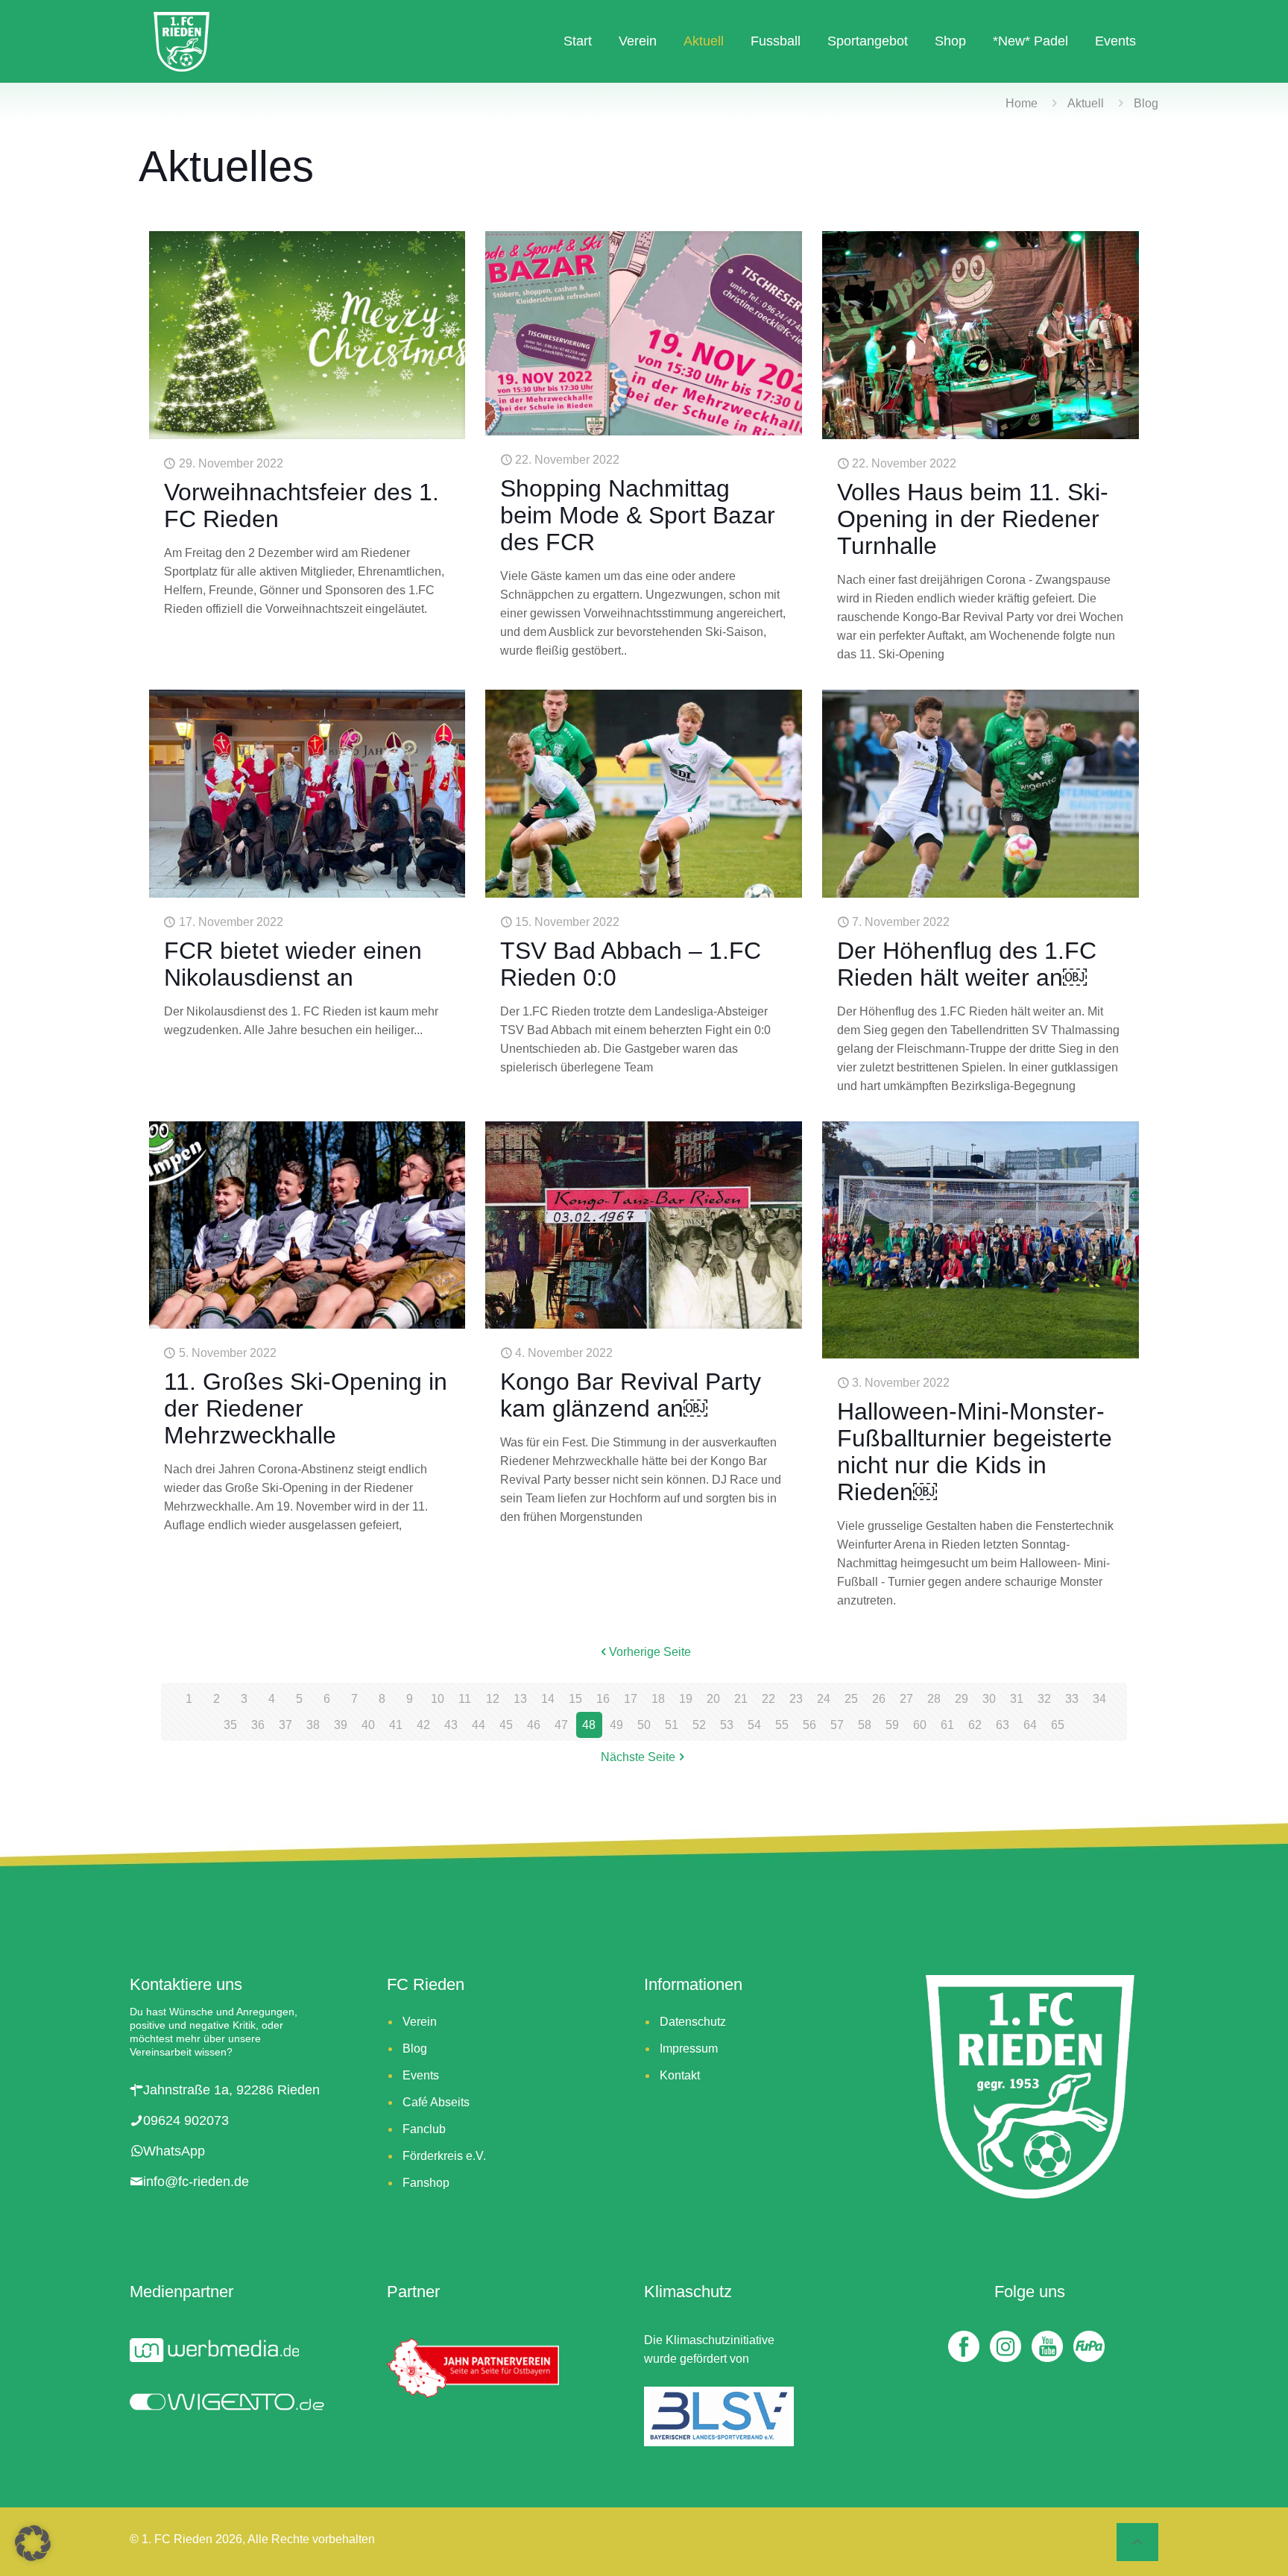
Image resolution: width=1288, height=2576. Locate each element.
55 (782, 1725)
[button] (33, 2543)
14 (548, 1699)
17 (631, 1699)
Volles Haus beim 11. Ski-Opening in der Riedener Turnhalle (973, 519)
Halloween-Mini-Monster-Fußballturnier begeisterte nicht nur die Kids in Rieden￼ (975, 1452)
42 (423, 1725)
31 (1017, 1699)
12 (493, 1699)
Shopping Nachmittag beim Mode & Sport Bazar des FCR (638, 515)
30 (989, 1699)
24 (824, 1699)
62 (975, 1725)
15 (575, 1699)
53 (727, 1725)
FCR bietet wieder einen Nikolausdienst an (293, 964)
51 (672, 1725)
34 (1099, 1699)
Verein (420, 2022)
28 (934, 1699)
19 (686, 1699)
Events (421, 2075)
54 (754, 1725)
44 (479, 1725)
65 (1058, 1725)
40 (368, 1725)
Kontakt (680, 2075)
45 (506, 1725)
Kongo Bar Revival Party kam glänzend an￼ (631, 1395)
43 (451, 1725)
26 (879, 1699)
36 (258, 1725)
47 (561, 1725)
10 (438, 1699)
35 (230, 1725)
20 (713, 1699)
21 (741, 1699)
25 (851, 1699)
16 (603, 1699)
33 (1072, 1699)
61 (947, 1725)
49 (616, 1725)
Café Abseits (436, 2102)
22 (768, 1699)
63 (1003, 1725)
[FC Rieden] (181, 41)
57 (837, 1725)
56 (809, 1725)
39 (341, 1725)
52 (699, 1725)
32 (1044, 1699)
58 (865, 1725)
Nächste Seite (638, 1757)
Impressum (689, 2048)
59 (892, 1725)
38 (313, 1725)
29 (962, 1699)
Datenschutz (693, 2022)
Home (1022, 103)
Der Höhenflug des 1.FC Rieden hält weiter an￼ (967, 964)
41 (396, 1725)
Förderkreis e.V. (444, 2156)
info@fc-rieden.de (196, 2182)
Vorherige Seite (650, 1652)
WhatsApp (174, 2151)
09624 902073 (186, 2120)
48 (589, 1725)
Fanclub (424, 2129)
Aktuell (1086, 103)
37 (285, 1725)
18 (658, 1699)
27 (906, 1699)
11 (465, 1699)
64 (1030, 1725)
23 (796, 1699)
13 (520, 1699)
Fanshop (426, 2183)
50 (644, 1725)
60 (920, 1725)
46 (534, 1725)
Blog (415, 2048)
